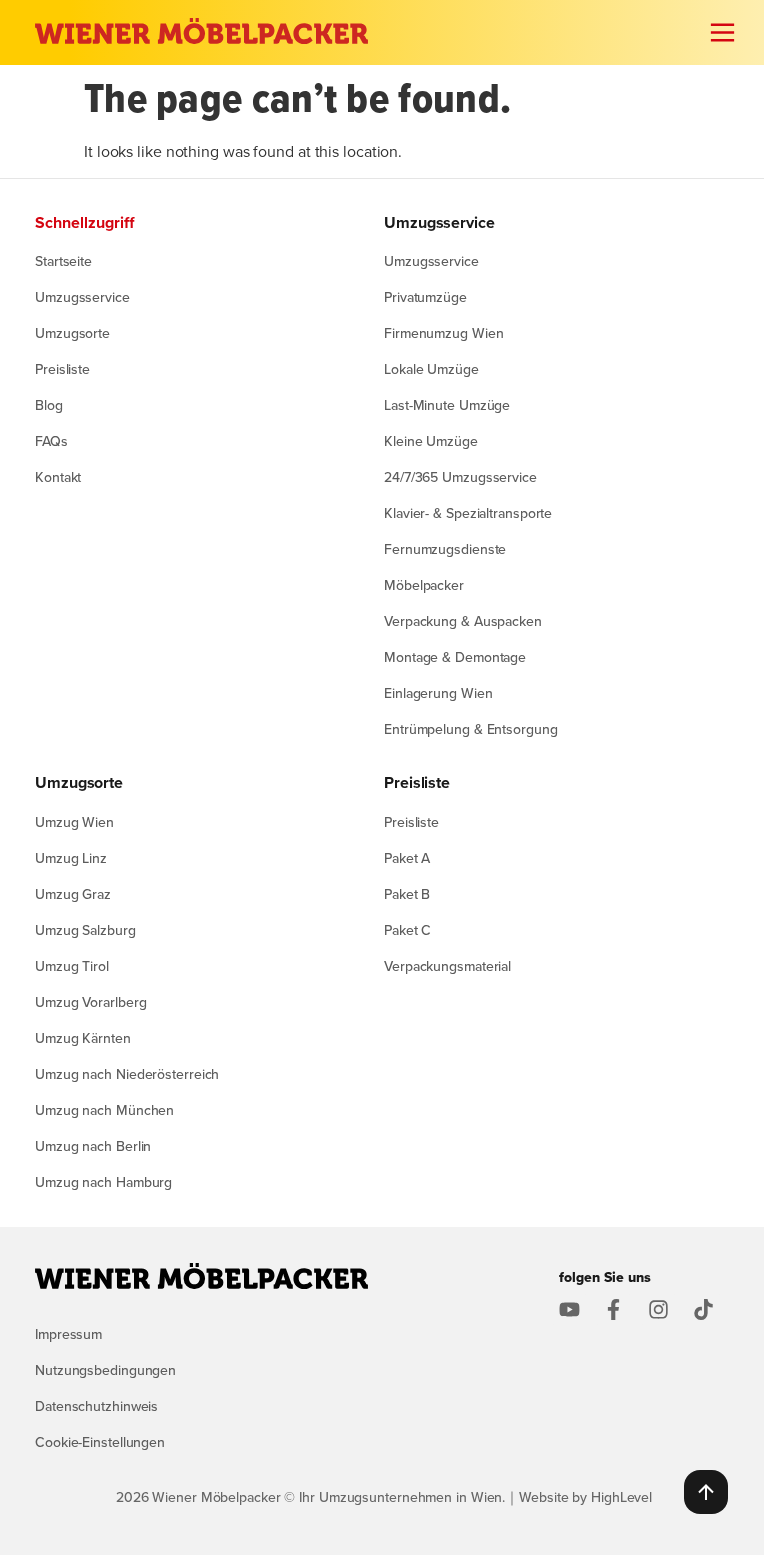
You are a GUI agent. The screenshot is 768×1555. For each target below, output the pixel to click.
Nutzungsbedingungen (105, 1370)
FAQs (51, 441)
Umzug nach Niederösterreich (127, 1074)
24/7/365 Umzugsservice (460, 477)
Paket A (407, 858)
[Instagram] (658, 1309)
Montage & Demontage (455, 657)
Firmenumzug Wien (443, 333)
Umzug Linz (71, 858)
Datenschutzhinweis (96, 1406)
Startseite (63, 261)
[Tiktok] (703, 1309)
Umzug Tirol (72, 966)
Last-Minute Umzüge (447, 405)
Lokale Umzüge (431, 369)
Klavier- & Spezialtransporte (468, 513)
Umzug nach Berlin (93, 1146)
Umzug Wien (74, 822)
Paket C (407, 930)
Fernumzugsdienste (445, 549)
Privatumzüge (425, 297)
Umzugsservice (82, 297)
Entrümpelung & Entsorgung (471, 729)
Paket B (407, 894)
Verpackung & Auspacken (463, 621)
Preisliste (62, 369)
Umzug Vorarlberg (90, 1002)
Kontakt (58, 477)
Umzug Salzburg (85, 930)
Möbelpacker (424, 585)
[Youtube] (569, 1309)
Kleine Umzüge (431, 441)
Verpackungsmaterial (447, 966)
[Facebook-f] (613, 1309)
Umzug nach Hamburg (103, 1182)
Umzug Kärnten (83, 1038)
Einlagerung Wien (438, 693)
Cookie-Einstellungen (100, 1442)
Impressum (68, 1334)
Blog (49, 405)
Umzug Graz (73, 894)
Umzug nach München (104, 1110)
